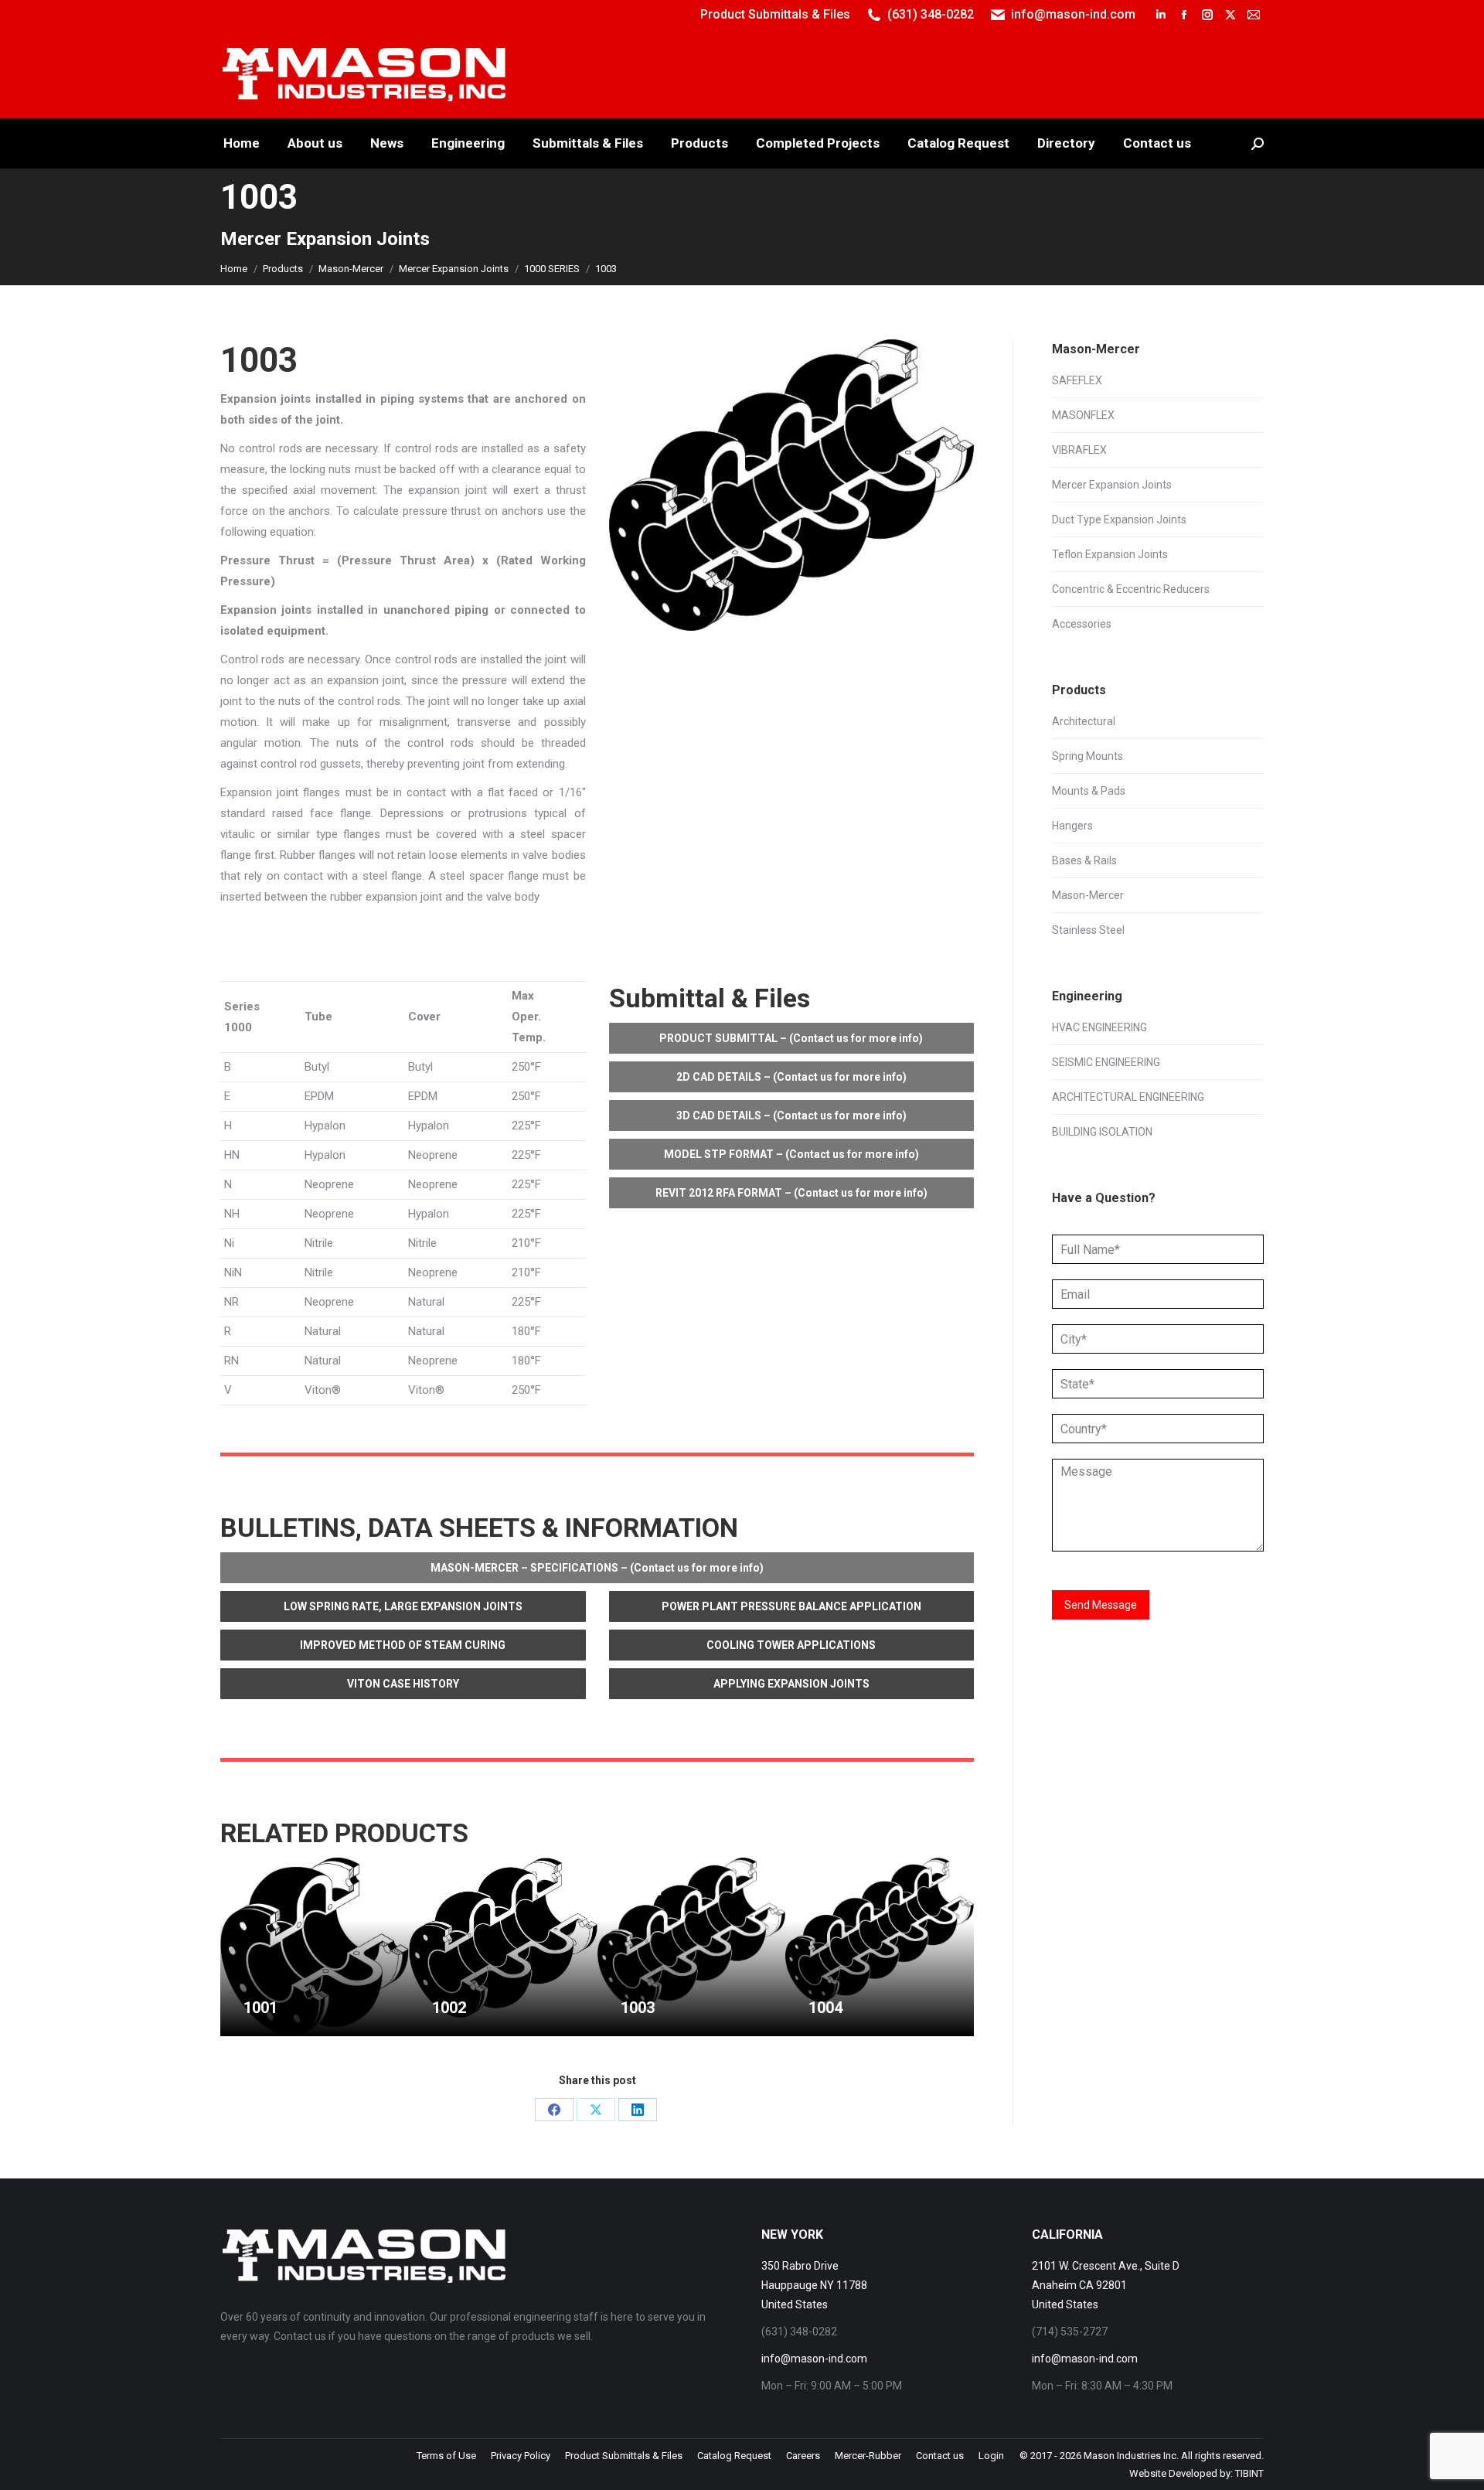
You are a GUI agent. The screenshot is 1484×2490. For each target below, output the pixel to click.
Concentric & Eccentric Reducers (1131, 589)
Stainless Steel (1088, 930)
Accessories (1082, 624)
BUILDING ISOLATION (1102, 1132)
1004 (825, 2008)
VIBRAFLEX (1079, 450)
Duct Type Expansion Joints (1119, 519)
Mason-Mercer (1088, 895)
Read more (270, 2030)
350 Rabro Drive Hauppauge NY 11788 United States (814, 2285)
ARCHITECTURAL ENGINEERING (1128, 1097)
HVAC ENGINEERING (1099, 1027)
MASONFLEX (1083, 415)
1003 (638, 2008)
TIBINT (1249, 2473)
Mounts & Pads (1089, 791)
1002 (449, 2008)
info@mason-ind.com (1073, 14)
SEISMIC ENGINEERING (1106, 1062)
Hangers (1072, 826)
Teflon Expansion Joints (1110, 554)
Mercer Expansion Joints (1112, 485)
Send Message (1101, 1605)
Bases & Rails (1084, 860)
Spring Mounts (1087, 756)
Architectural (1084, 721)
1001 (260, 2008)
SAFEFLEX (1077, 380)
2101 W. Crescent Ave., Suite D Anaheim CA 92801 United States (1106, 2285)
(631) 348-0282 (931, 14)
